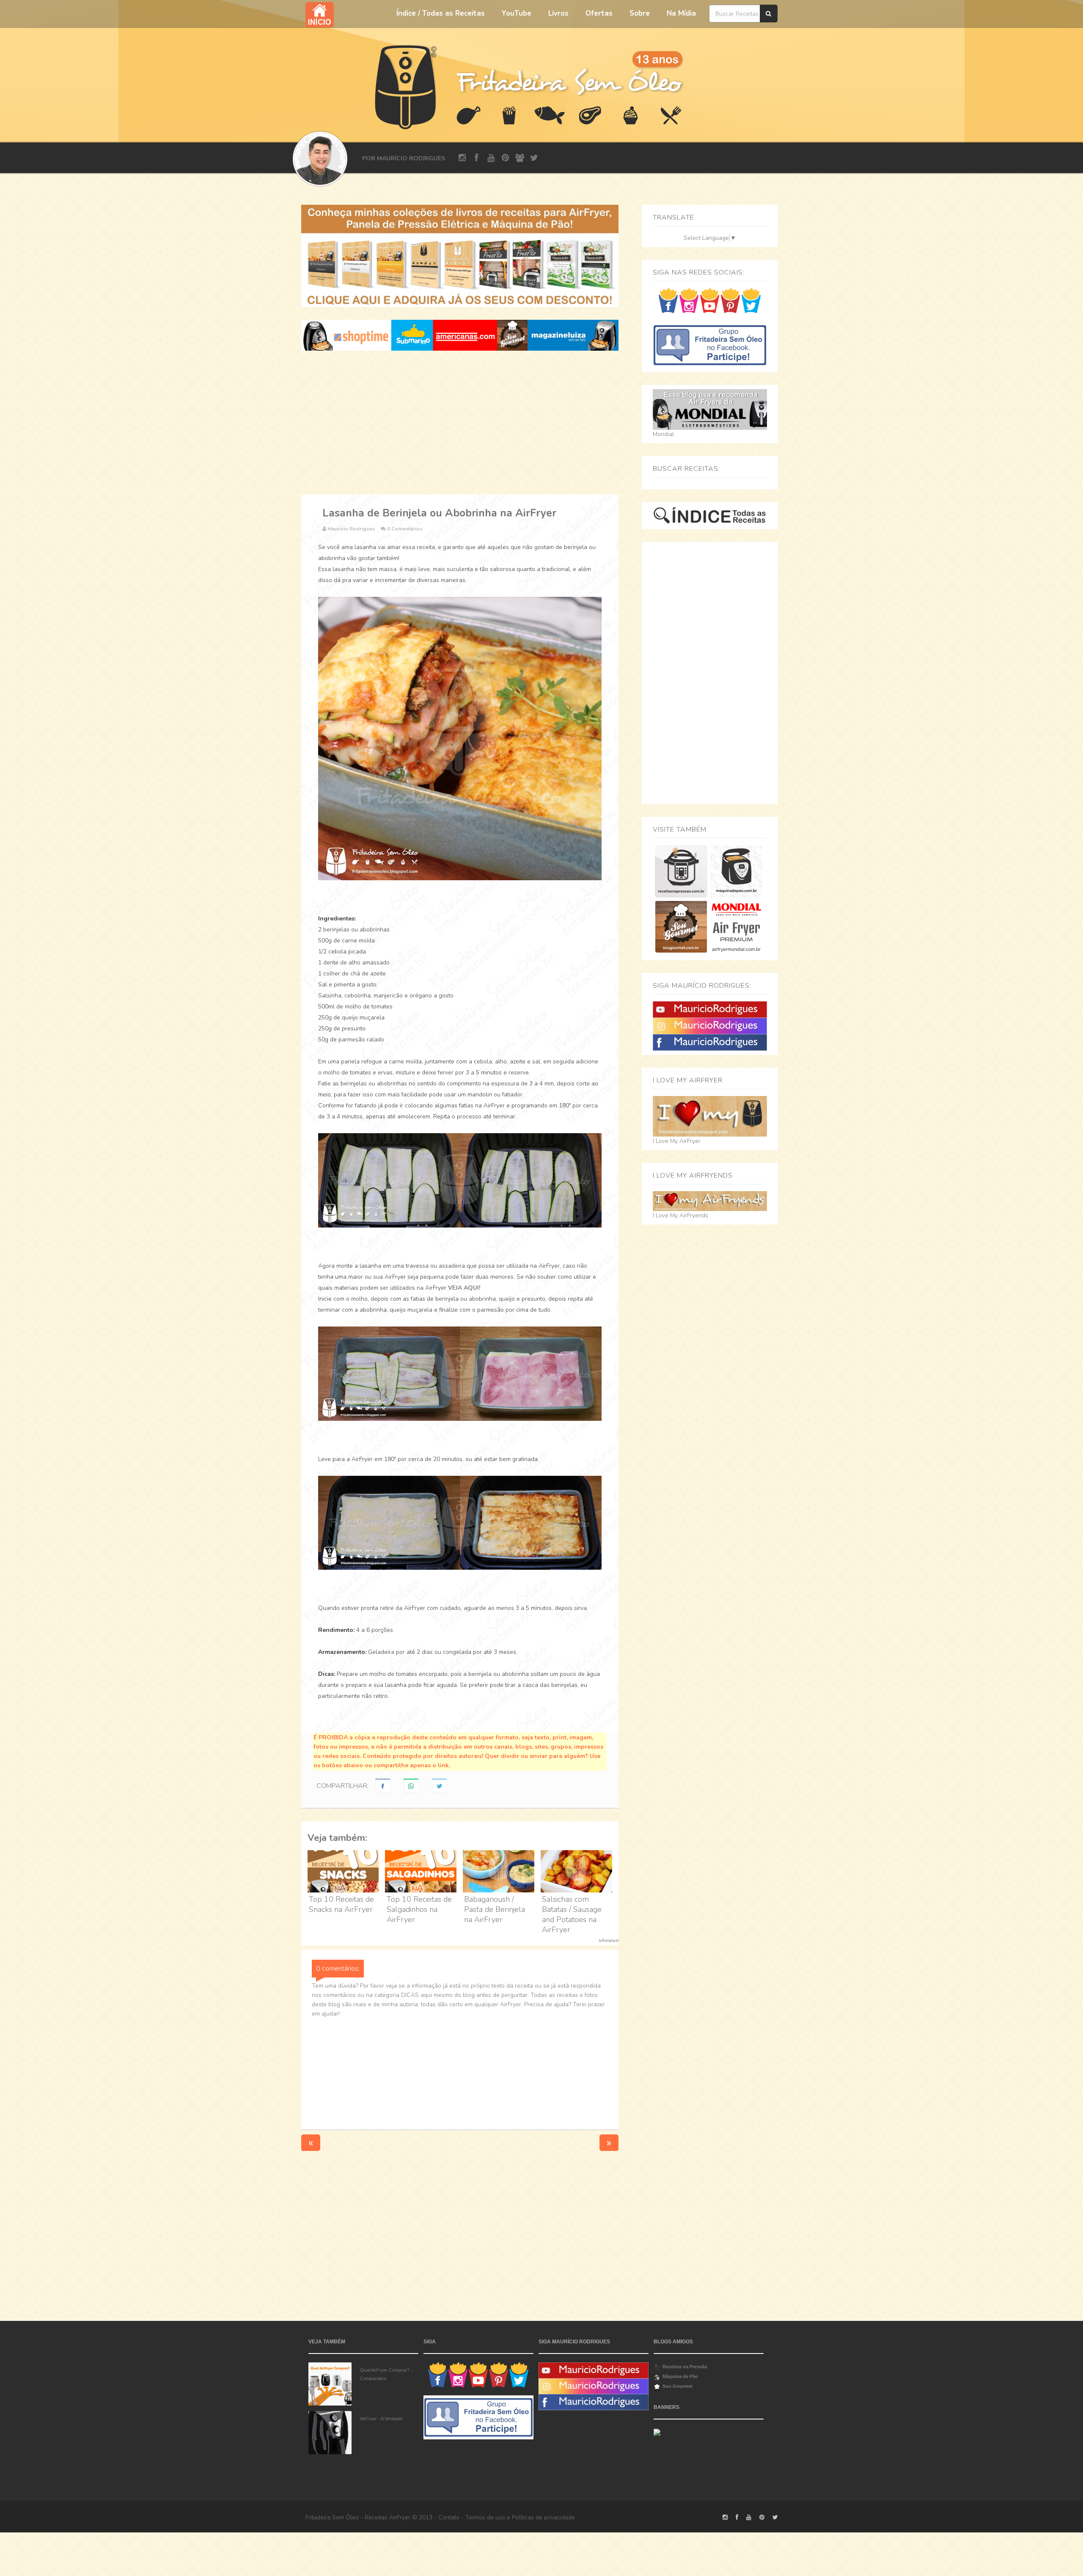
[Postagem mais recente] (311, 2143)
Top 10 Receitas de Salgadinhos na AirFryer (419, 1909)
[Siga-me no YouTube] (710, 300)
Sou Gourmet (678, 2386)
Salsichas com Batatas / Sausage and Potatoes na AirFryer (572, 1914)
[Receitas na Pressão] (681, 871)
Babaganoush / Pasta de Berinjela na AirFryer (495, 1909)
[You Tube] (710, 1009)
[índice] (710, 515)
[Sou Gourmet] (681, 927)
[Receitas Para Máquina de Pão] (736, 871)
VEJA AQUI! (464, 1288)
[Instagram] (710, 1026)
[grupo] (520, 158)
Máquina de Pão (680, 2376)
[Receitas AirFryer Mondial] (736, 927)
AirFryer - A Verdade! (381, 2419)
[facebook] (477, 158)
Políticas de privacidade (543, 2517)
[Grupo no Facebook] (710, 345)
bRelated (609, 1941)
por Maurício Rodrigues (404, 158)
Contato (449, 2517)
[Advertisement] (460, 423)
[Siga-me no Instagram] (689, 300)
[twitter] (534, 158)
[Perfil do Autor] (320, 159)
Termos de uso (485, 2517)
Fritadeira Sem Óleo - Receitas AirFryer (358, 2517)
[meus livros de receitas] (460, 256)
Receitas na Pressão (685, 2367)
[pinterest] (505, 158)
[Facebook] (710, 1042)
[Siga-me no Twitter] (751, 300)
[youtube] (491, 158)
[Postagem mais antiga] (609, 2143)
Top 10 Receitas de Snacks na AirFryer (341, 1904)
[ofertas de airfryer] (460, 335)
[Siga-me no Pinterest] (730, 300)
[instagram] (462, 158)
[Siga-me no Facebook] (668, 300)
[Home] (406, 86)
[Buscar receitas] (769, 14)
